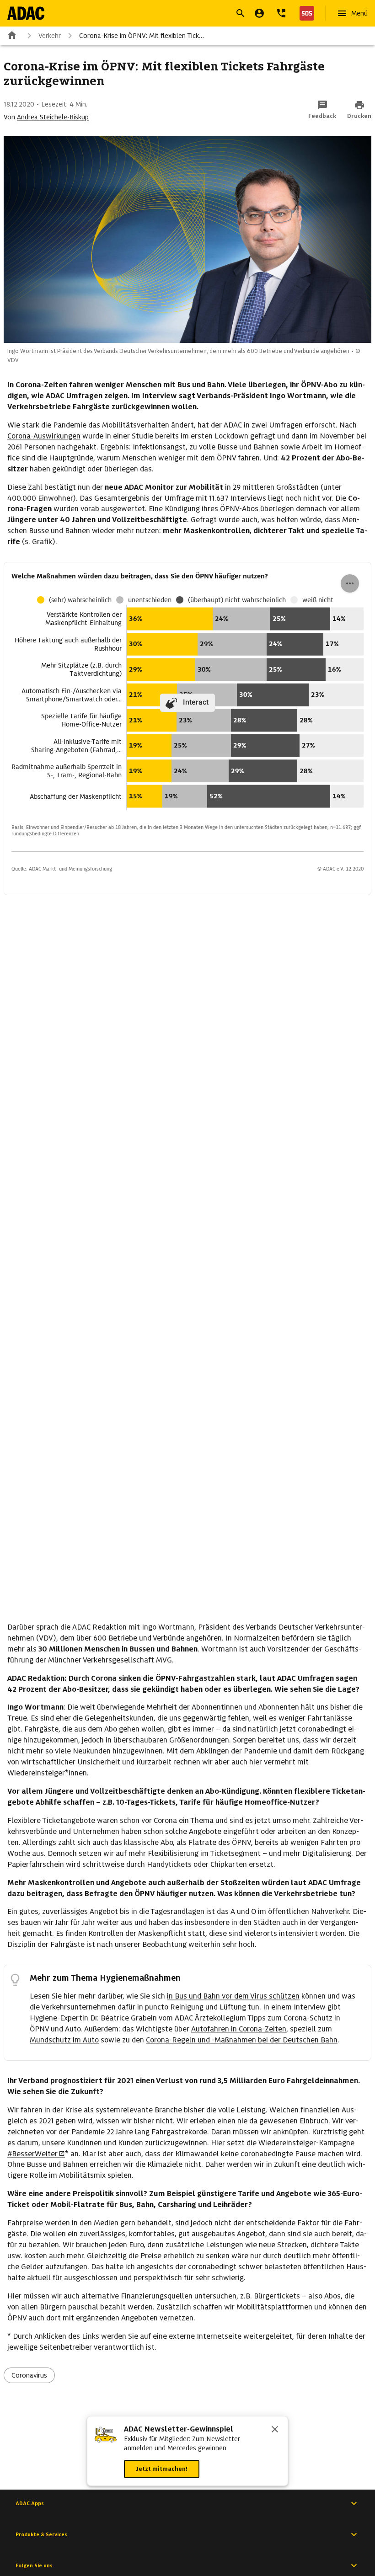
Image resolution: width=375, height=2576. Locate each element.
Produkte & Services (41, 2534)
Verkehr (50, 36)
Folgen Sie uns (34, 2565)
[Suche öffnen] (241, 13)
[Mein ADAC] (259, 13)
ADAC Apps (30, 2503)
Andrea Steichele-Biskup (53, 117)
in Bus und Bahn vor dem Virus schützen (233, 1996)
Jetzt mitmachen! (162, 2469)
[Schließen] (275, 2430)
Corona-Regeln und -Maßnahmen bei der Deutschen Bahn (242, 2040)
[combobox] (177, 14)
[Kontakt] (281, 13)
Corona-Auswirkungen (44, 436)
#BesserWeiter (32, 2154)
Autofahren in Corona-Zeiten (239, 2029)
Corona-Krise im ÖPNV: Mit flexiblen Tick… (142, 36)
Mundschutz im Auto (64, 2040)
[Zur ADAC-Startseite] (26, 13)
